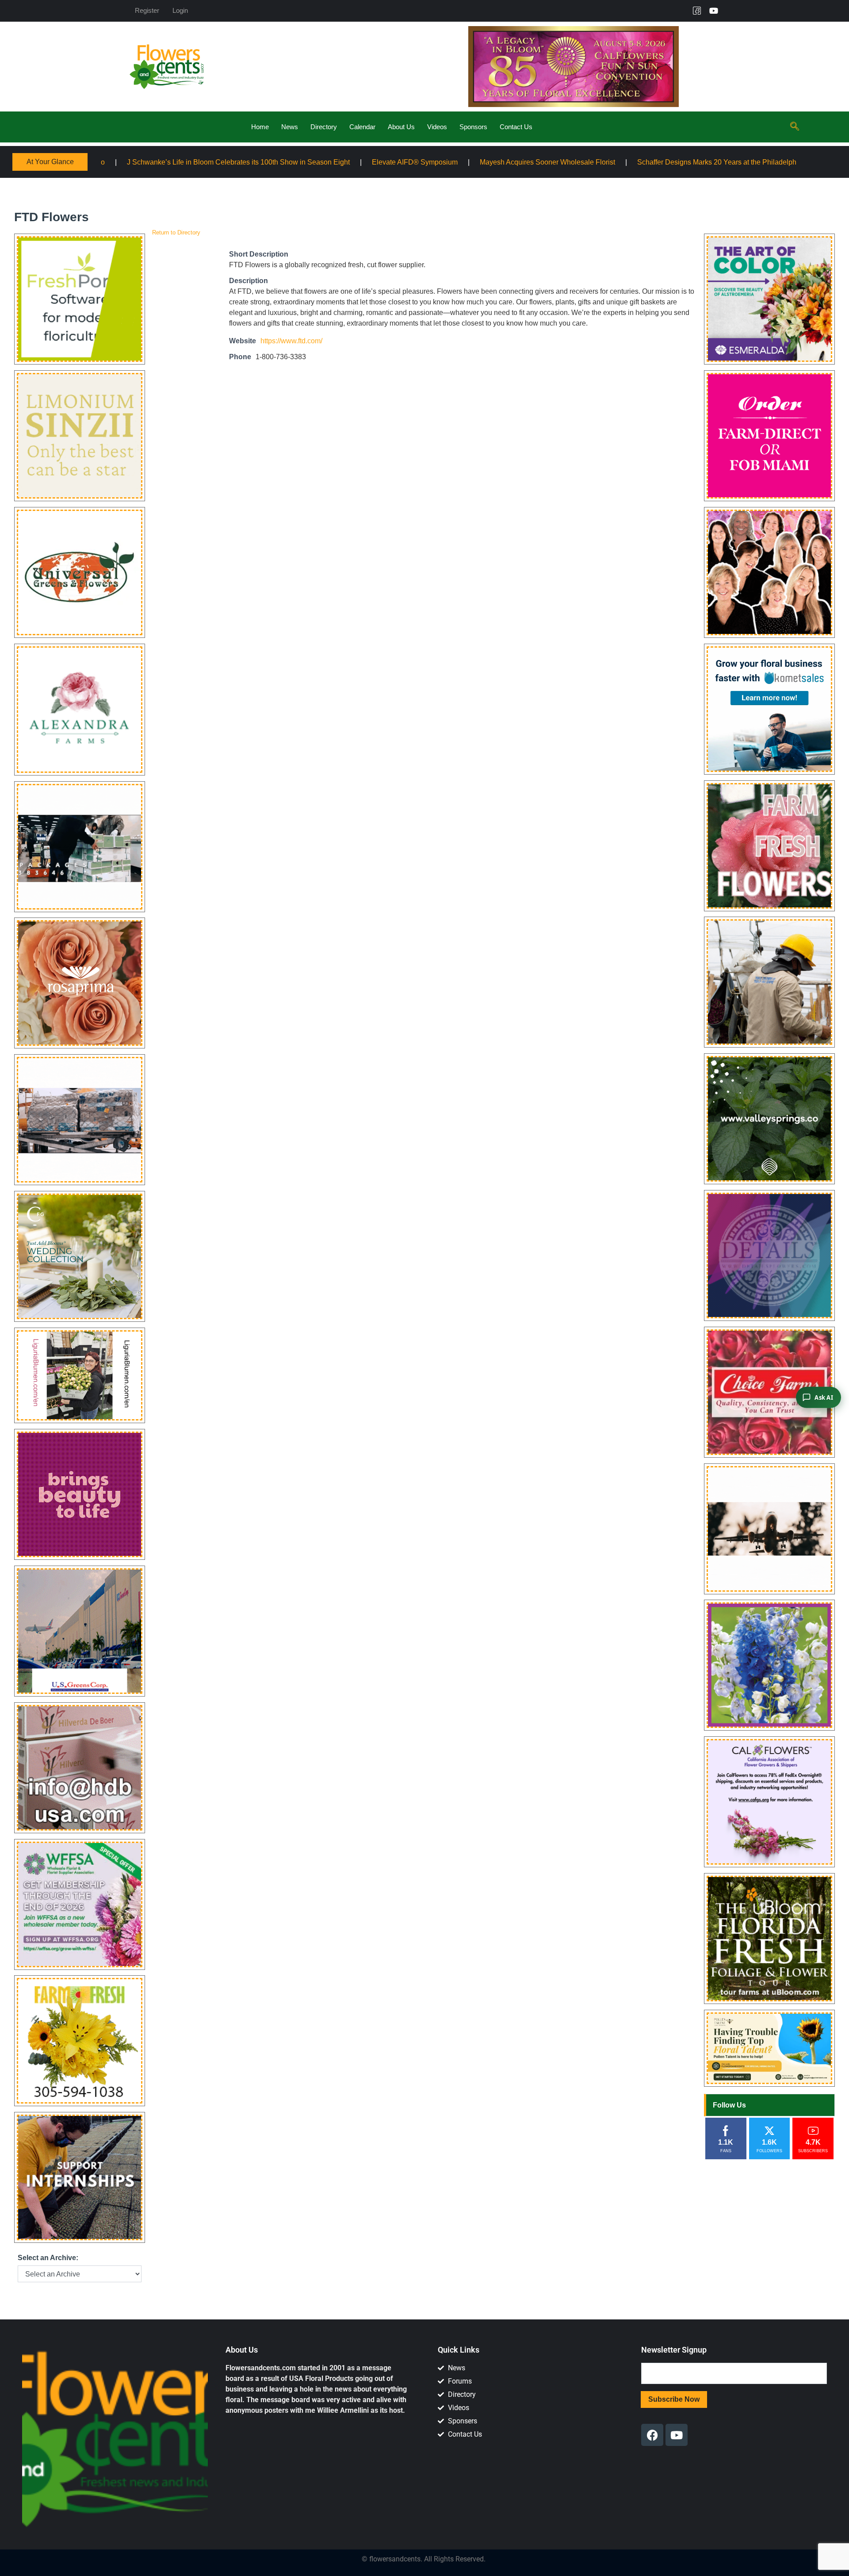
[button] (795, 127)
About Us (401, 127)
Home (260, 127)
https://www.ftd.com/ (291, 341)
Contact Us (516, 127)
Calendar (362, 127)
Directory (324, 127)
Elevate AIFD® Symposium (200, 162)
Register (147, 10)
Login (180, 10)
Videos (437, 127)
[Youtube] (714, 11)
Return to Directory (176, 232)
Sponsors (473, 127)
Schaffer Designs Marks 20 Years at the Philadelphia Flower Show (527, 162)
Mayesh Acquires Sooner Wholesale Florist (333, 162)
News (290, 127)
